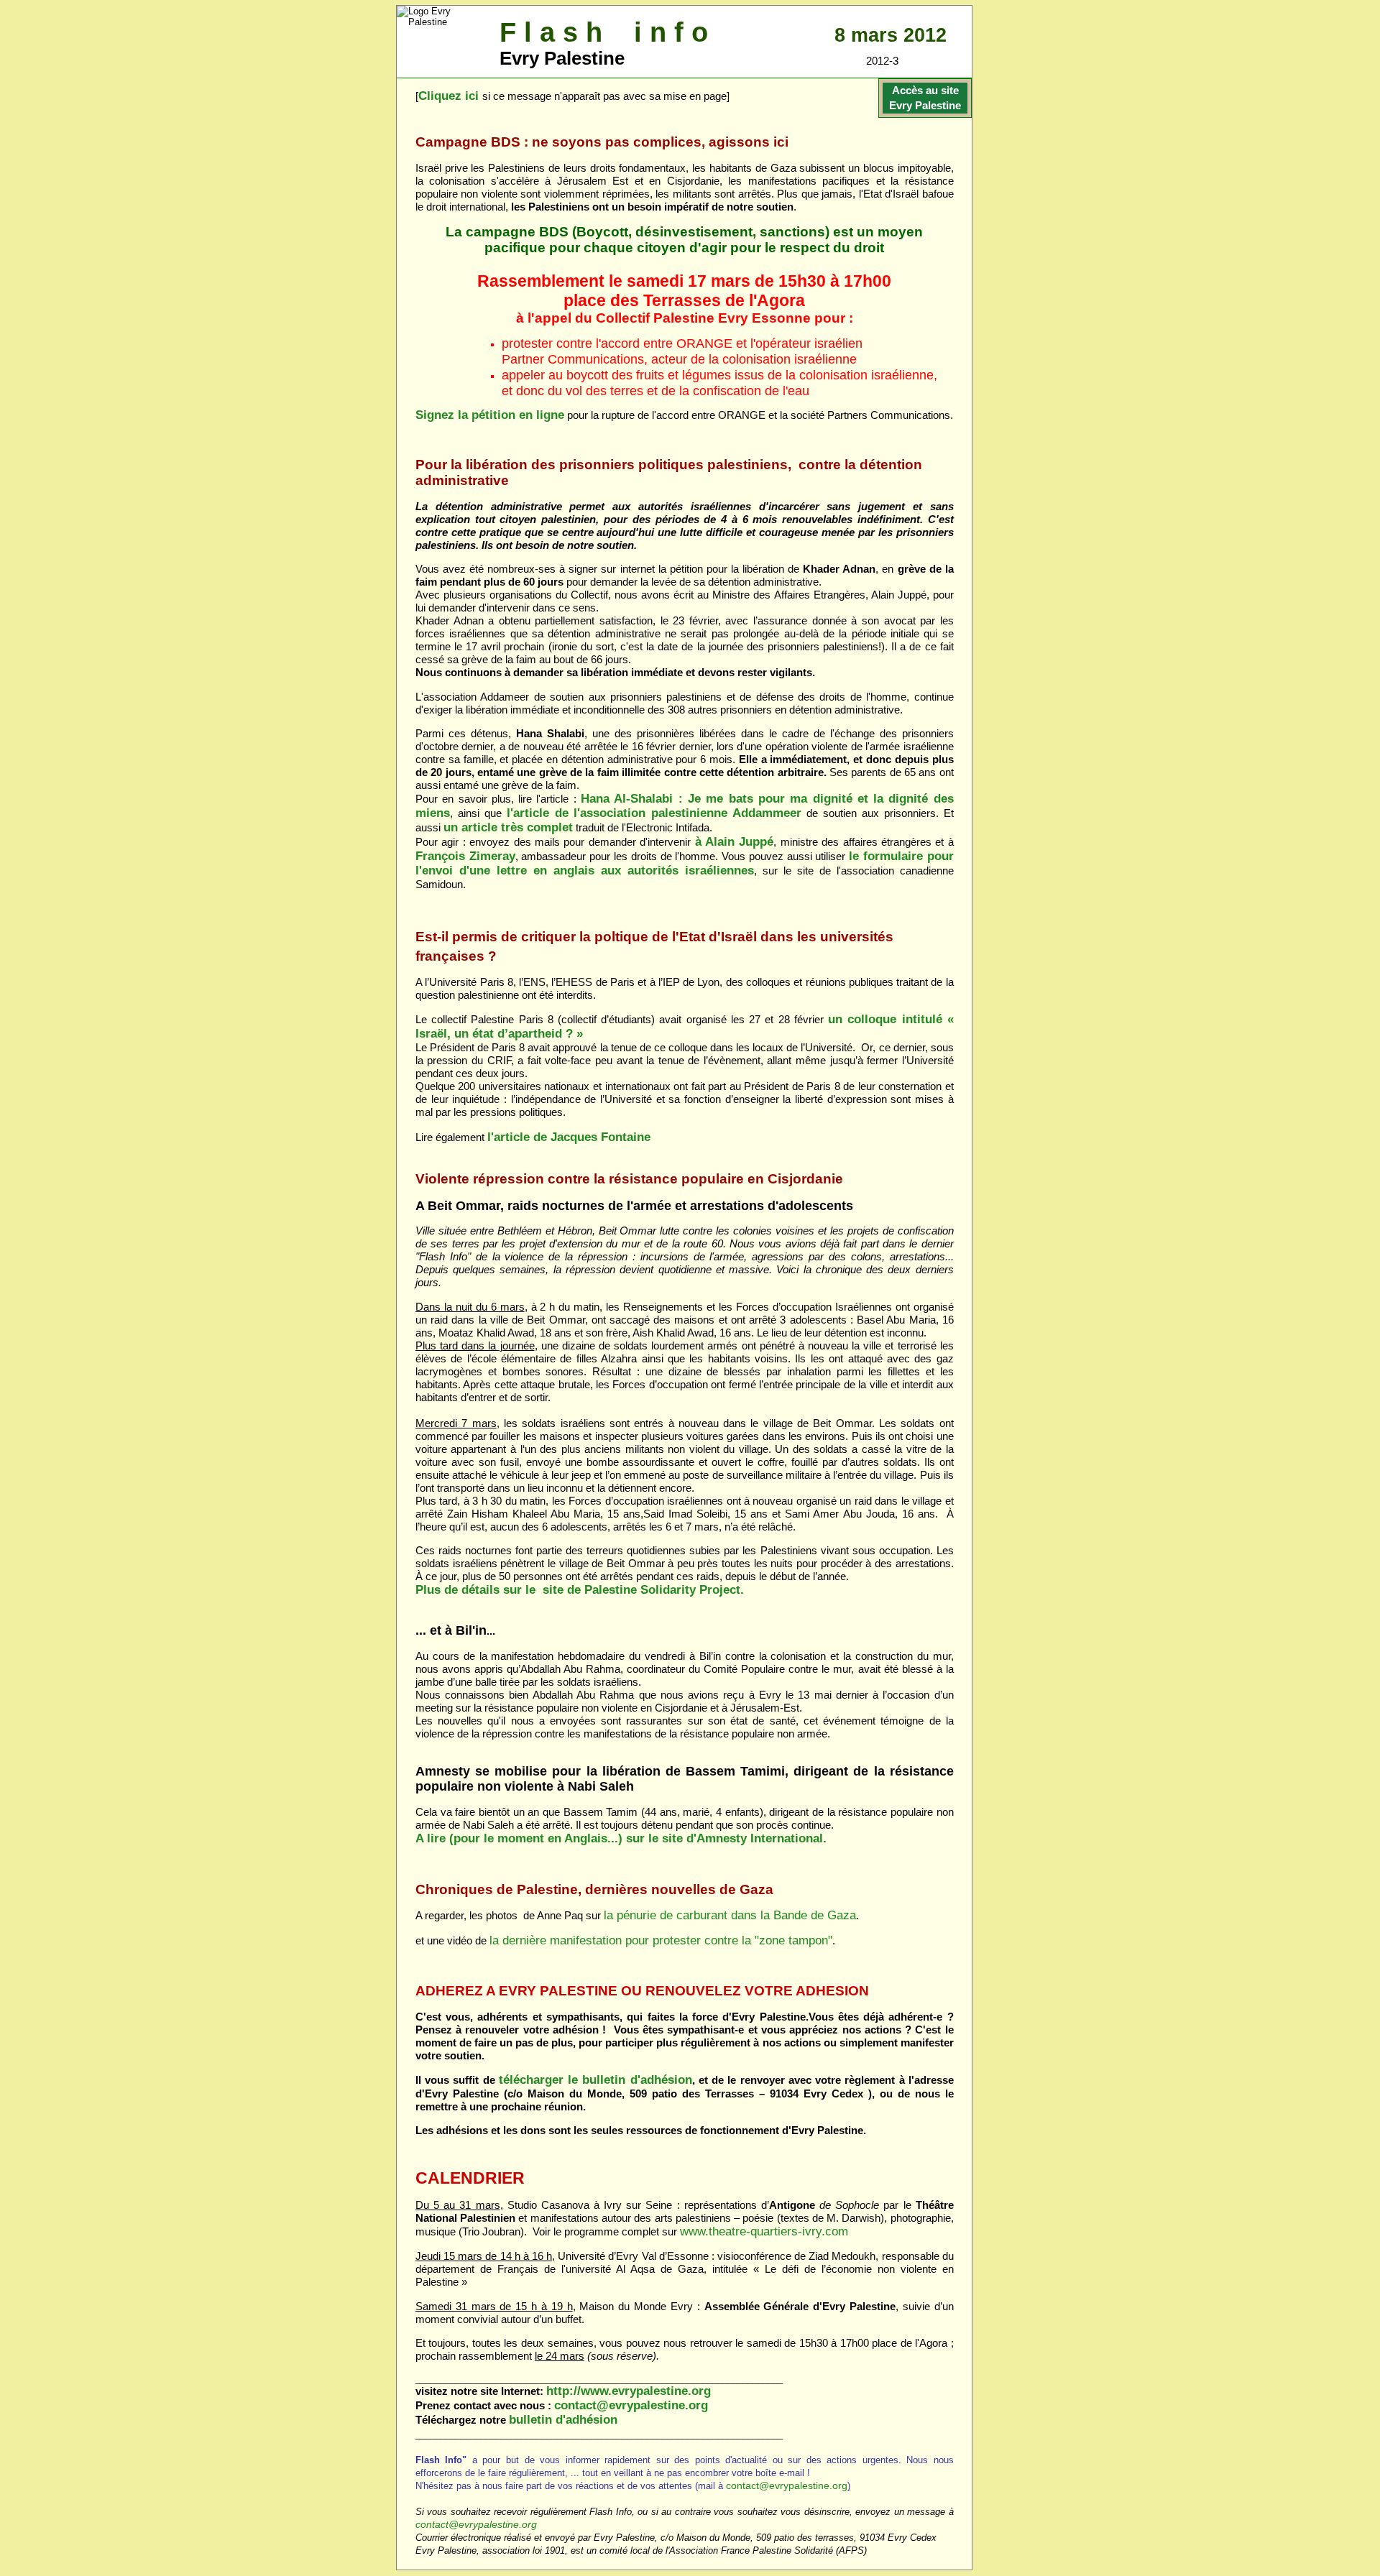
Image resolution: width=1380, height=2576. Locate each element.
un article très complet (508, 827)
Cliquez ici (448, 96)
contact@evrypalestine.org (631, 2405)
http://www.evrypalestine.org (629, 2391)
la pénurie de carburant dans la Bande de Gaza (730, 1915)
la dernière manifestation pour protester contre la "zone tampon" (661, 1940)
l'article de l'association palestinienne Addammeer (654, 813)
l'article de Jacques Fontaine (569, 1137)
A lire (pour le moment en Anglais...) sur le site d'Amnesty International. (621, 1838)
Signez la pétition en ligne (490, 415)
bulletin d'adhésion (563, 2420)
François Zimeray (465, 856)
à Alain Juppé (735, 842)
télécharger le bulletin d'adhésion (595, 2080)
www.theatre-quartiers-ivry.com (764, 2231)
